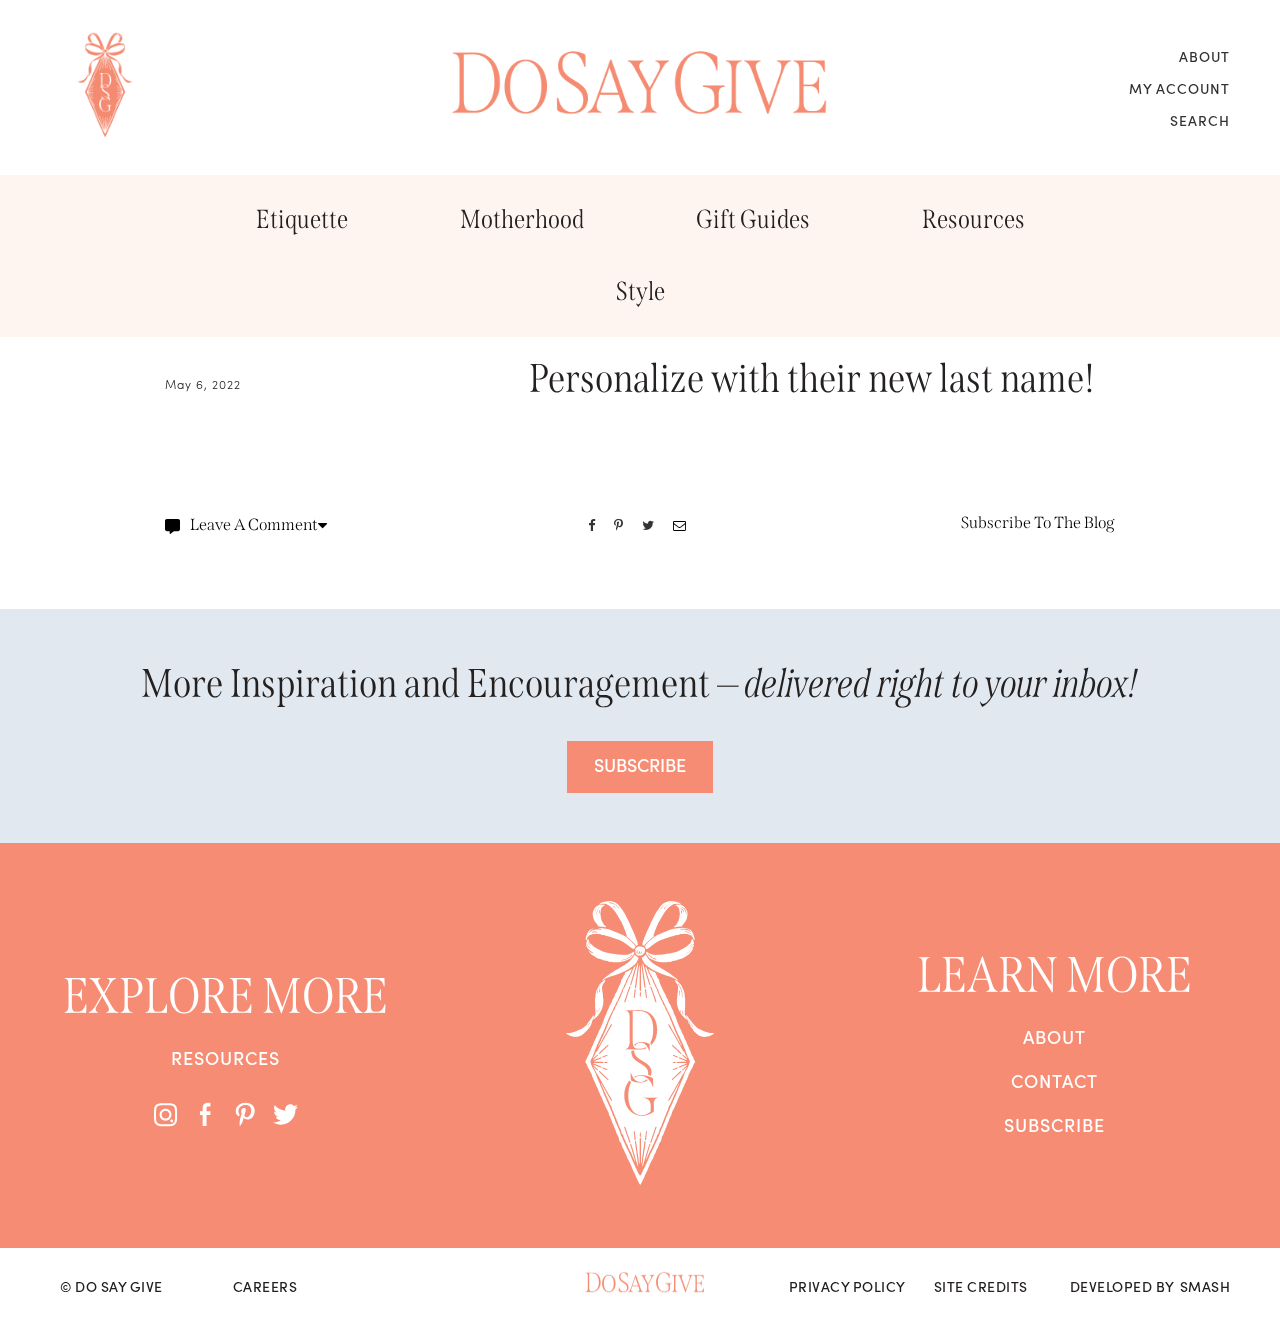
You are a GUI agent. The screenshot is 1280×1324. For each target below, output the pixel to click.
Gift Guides (753, 219)
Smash (1205, 1286)
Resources (973, 219)
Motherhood (522, 219)
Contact (1054, 1081)
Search (1200, 120)
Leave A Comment (254, 524)
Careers (265, 1286)
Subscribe (1054, 1125)
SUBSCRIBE (640, 764)
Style (640, 291)
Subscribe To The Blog (1038, 522)
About (1204, 56)
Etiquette (302, 219)
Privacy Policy (847, 1286)
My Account (1179, 88)
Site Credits (981, 1286)
